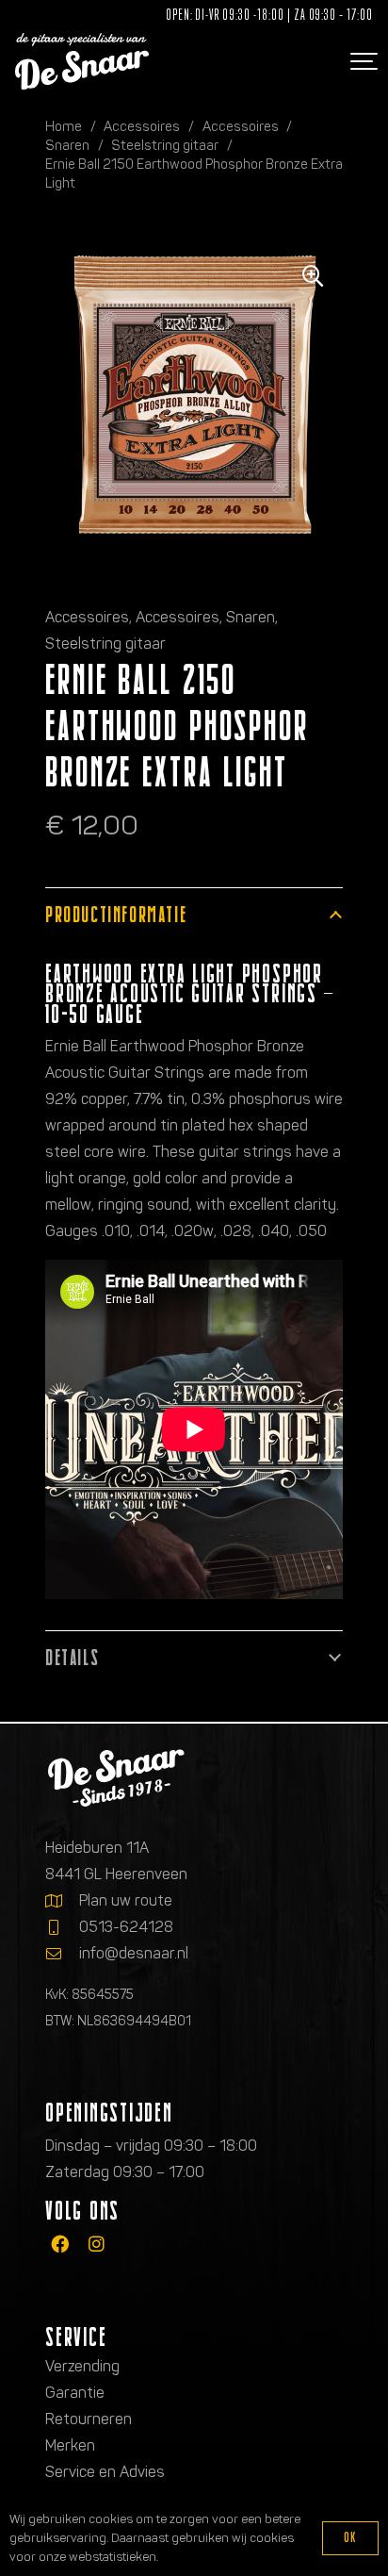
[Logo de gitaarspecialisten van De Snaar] (82, 61)
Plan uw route (126, 1900)
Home (64, 126)
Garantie (75, 2393)
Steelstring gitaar (165, 145)
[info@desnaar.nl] (62, 1954)
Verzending (82, 2366)
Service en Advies (105, 2472)
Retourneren (89, 2419)
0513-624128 (126, 1927)
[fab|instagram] (97, 2245)
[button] (362, 61)
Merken (70, 2445)
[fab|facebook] (60, 2245)
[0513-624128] (62, 1927)
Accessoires (142, 126)
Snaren (67, 145)
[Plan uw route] (62, 1901)
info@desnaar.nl (134, 1953)
